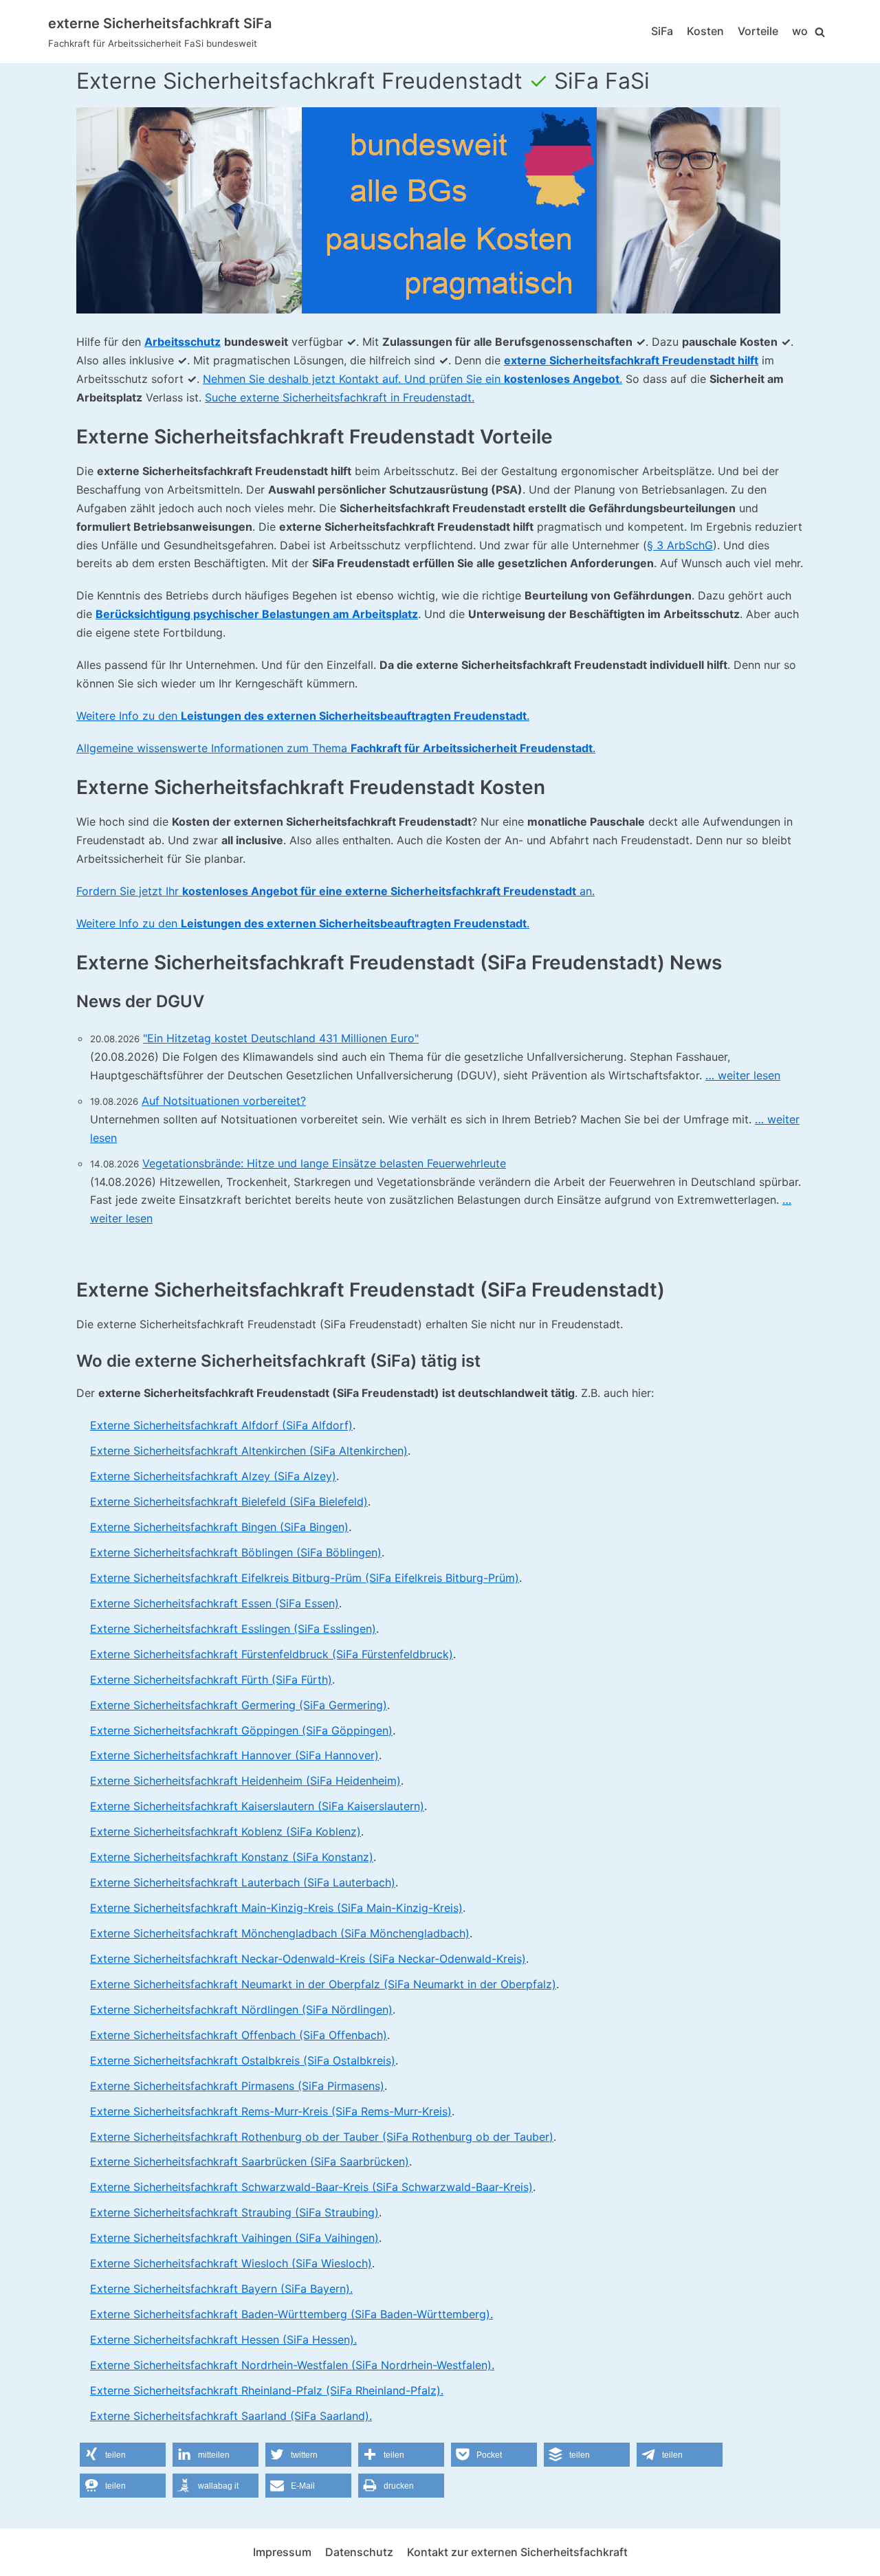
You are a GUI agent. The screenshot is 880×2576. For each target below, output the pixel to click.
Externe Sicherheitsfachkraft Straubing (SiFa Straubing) (234, 2212)
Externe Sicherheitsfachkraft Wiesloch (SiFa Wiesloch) (231, 2263)
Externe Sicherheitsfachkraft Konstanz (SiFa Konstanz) (232, 1857)
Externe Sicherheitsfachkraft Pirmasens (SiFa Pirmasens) (237, 2086)
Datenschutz (359, 2552)
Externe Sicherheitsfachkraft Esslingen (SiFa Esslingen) (233, 1629)
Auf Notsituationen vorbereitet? (224, 1101)
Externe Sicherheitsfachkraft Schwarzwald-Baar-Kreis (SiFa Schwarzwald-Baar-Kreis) (311, 2187)
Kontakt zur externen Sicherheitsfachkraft (517, 2552)
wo (800, 31)
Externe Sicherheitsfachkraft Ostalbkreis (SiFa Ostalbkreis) (243, 2060)
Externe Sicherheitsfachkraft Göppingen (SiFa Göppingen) (241, 1730)
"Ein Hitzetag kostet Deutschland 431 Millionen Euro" (281, 1038)
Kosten (705, 31)
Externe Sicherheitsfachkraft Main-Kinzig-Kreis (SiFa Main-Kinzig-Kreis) (276, 1908)
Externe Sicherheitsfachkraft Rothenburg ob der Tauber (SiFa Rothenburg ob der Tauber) (322, 2137)
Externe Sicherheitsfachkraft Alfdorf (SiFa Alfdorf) (221, 1425)
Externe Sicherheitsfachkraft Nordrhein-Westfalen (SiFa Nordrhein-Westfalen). (292, 2365)
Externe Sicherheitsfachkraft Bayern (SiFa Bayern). (221, 2289)
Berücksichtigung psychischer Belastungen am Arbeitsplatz (257, 614)
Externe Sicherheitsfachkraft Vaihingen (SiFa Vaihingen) (234, 2238)
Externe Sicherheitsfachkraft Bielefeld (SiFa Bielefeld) (229, 1501)
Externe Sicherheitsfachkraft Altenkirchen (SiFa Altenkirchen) (249, 1451)
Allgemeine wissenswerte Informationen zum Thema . (336, 748)
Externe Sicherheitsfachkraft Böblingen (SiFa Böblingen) (236, 1552)
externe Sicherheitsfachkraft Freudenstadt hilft (631, 360)
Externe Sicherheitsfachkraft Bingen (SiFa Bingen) (219, 1527)
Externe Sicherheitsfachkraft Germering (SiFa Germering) (239, 1705)
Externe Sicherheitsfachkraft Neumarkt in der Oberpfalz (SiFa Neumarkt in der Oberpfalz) (323, 1984)
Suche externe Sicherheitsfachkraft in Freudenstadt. (340, 397)
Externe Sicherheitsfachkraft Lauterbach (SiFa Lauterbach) (243, 1882)
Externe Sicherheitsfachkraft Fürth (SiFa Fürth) (211, 1680)
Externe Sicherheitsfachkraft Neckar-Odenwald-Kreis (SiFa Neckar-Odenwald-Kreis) (308, 1959)
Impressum (282, 2552)
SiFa (662, 31)
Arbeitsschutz (183, 342)
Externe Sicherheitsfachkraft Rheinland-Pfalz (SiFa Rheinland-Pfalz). (267, 2390)
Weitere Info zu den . (303, 716)
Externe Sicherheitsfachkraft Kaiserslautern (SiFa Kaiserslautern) (257, 1806)
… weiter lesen (743, 1075)
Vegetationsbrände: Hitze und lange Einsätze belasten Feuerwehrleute (324, 1163)
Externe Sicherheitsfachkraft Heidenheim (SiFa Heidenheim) (245, 1781)
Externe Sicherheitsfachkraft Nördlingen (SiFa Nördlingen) (241, 2010)
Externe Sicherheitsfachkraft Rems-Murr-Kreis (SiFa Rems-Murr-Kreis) (271, 2111)
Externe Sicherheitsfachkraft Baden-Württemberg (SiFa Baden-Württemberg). (291, 2314)
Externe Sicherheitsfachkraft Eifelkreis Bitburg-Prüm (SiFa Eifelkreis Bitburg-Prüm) (305, 1578)
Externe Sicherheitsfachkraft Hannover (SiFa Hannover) (234, 1755)
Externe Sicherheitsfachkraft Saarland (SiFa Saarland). (231, 2416)
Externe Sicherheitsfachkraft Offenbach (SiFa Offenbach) (239, 2035)
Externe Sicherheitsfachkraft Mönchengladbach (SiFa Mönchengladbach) (280, 1933)
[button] (123, 2455)
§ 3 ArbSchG (680, 545)
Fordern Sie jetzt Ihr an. (335, 891)
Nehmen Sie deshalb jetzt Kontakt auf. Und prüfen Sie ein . (412, 379)
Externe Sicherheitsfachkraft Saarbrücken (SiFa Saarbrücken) (250, 2161)
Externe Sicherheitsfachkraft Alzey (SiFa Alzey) (213, 1476)
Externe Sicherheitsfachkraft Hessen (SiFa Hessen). (223, 2340)
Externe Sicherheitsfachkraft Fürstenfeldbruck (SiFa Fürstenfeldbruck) (272, 1654)
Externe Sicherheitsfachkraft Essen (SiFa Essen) (214, 1603)
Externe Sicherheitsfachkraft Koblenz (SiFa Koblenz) (225, 1831)
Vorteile (758, 31)
